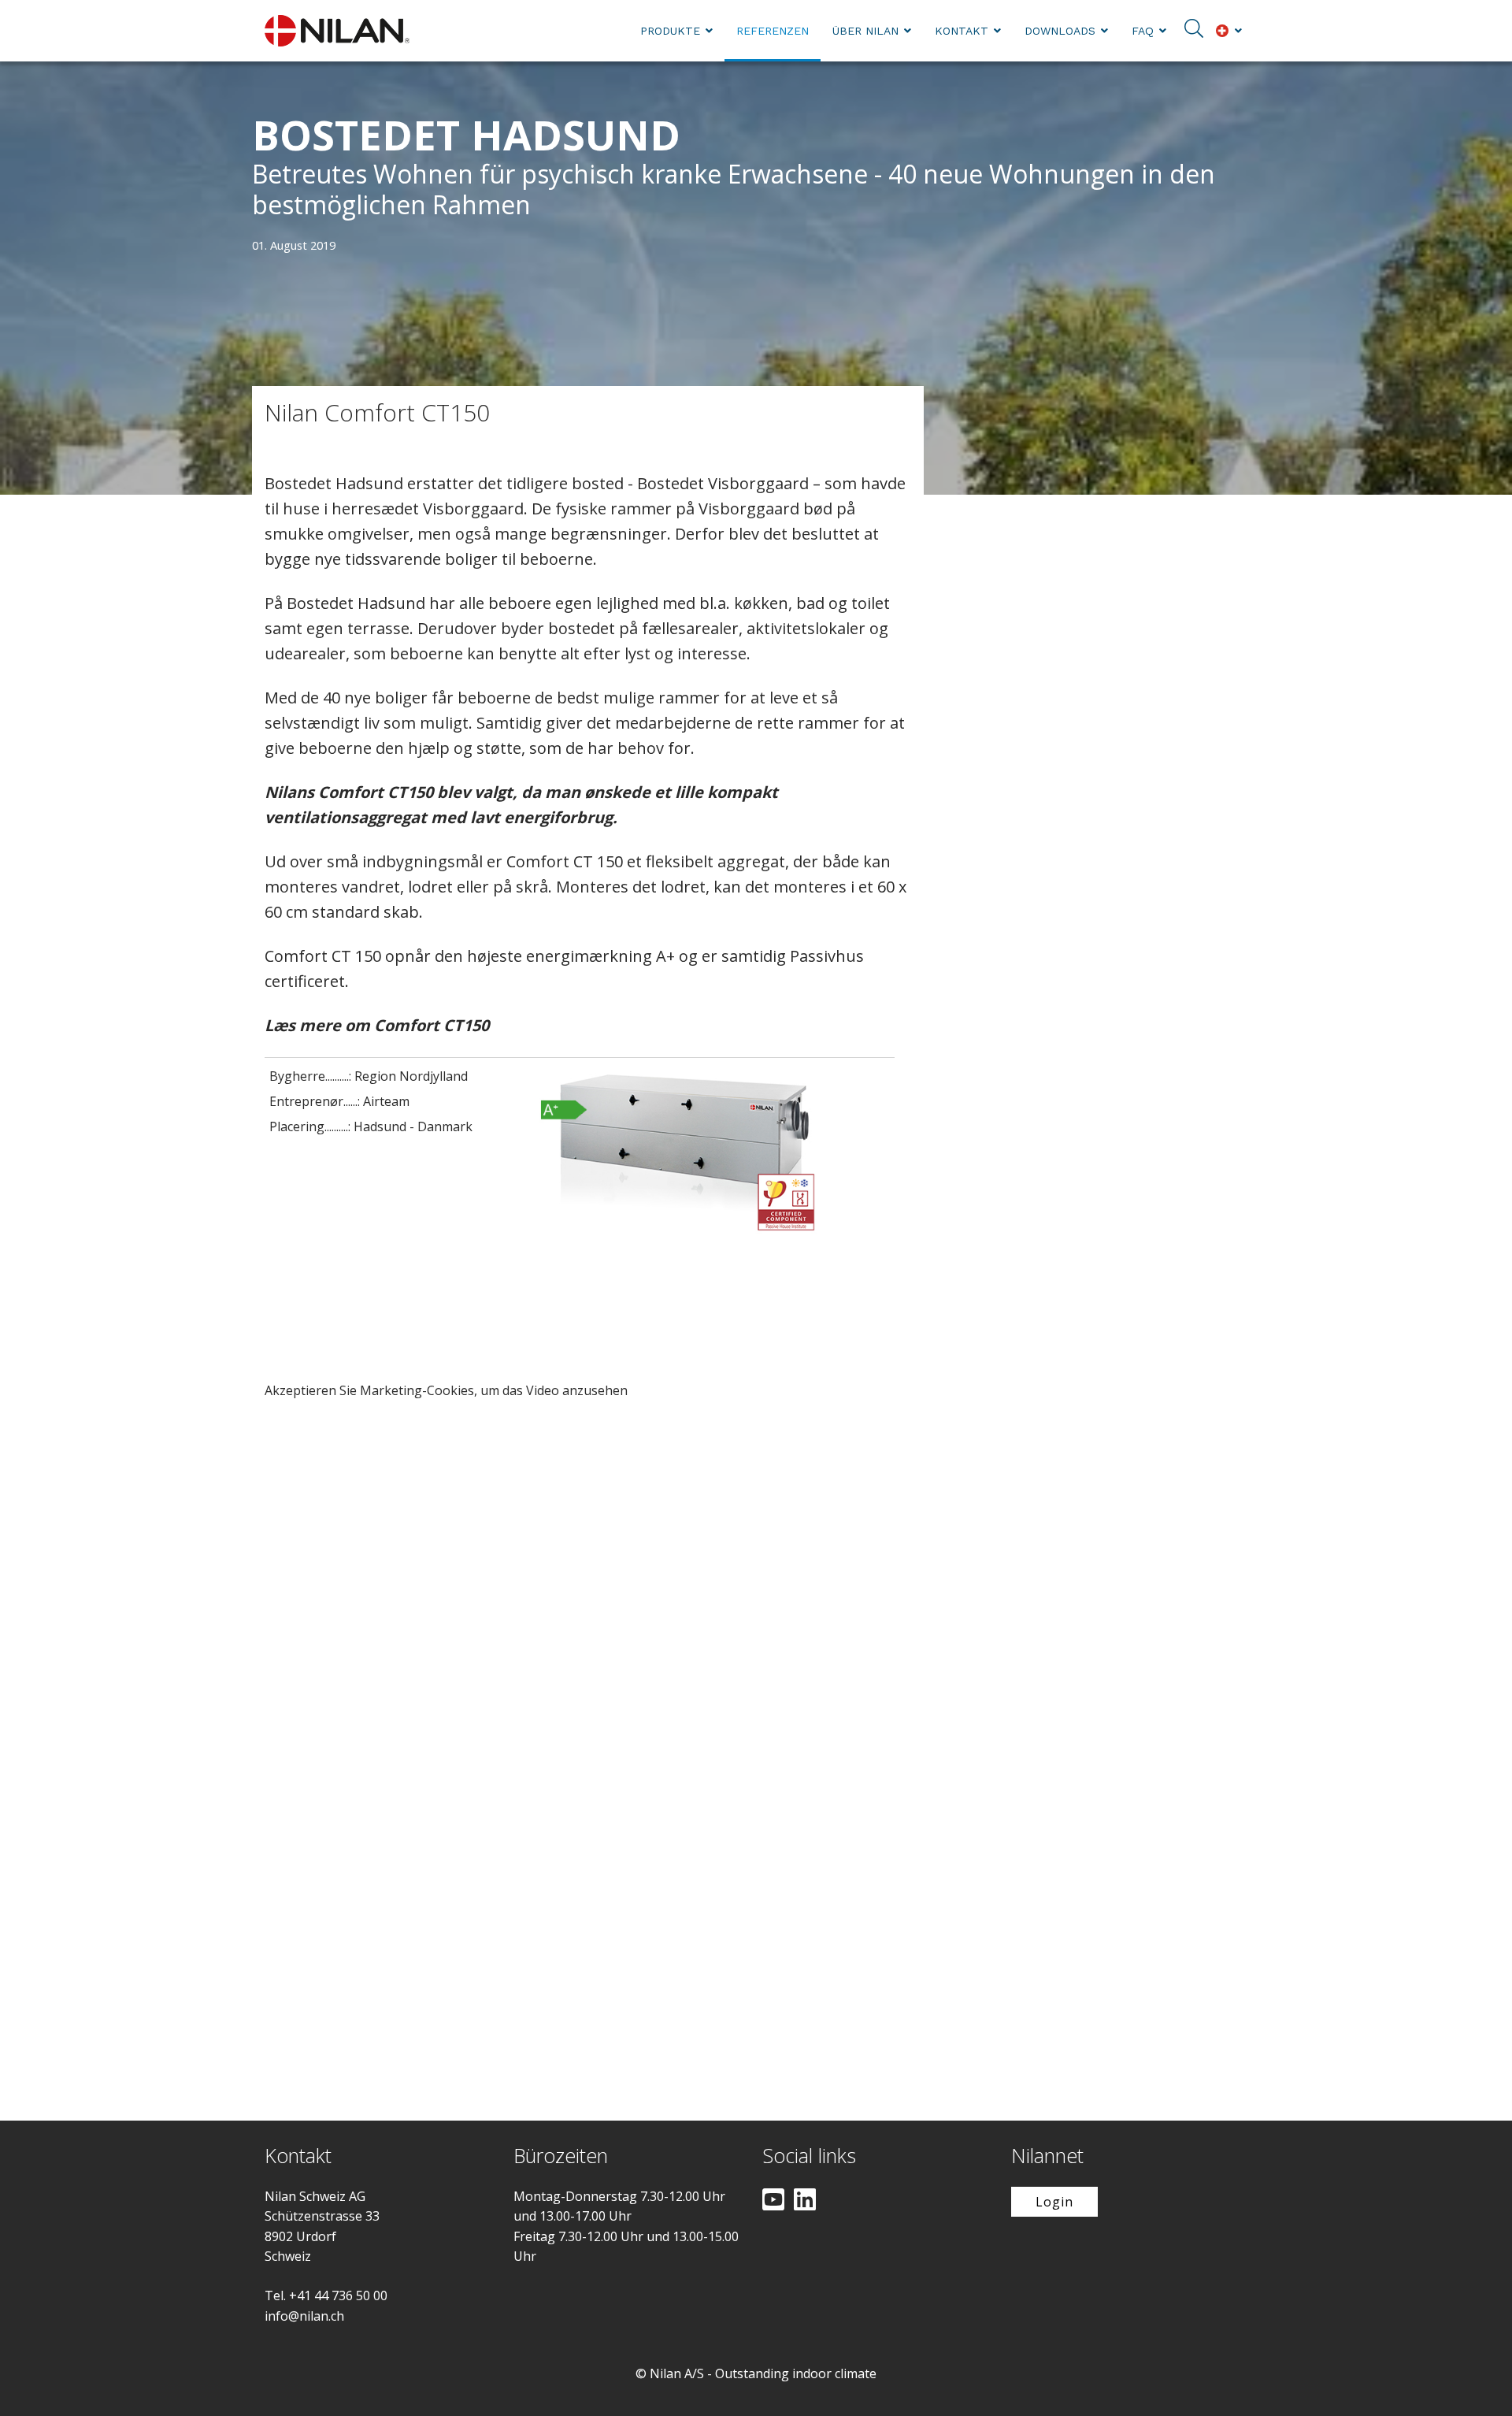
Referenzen (773, 31)
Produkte (670, 31)
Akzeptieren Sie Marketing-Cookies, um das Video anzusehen (446, 1390)
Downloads (1060, 31)
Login (1054, 2202)
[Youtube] (773, 2201)
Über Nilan (865, 31)
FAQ (1143, 31)
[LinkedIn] (805, 2201)
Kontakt (962, 31)
